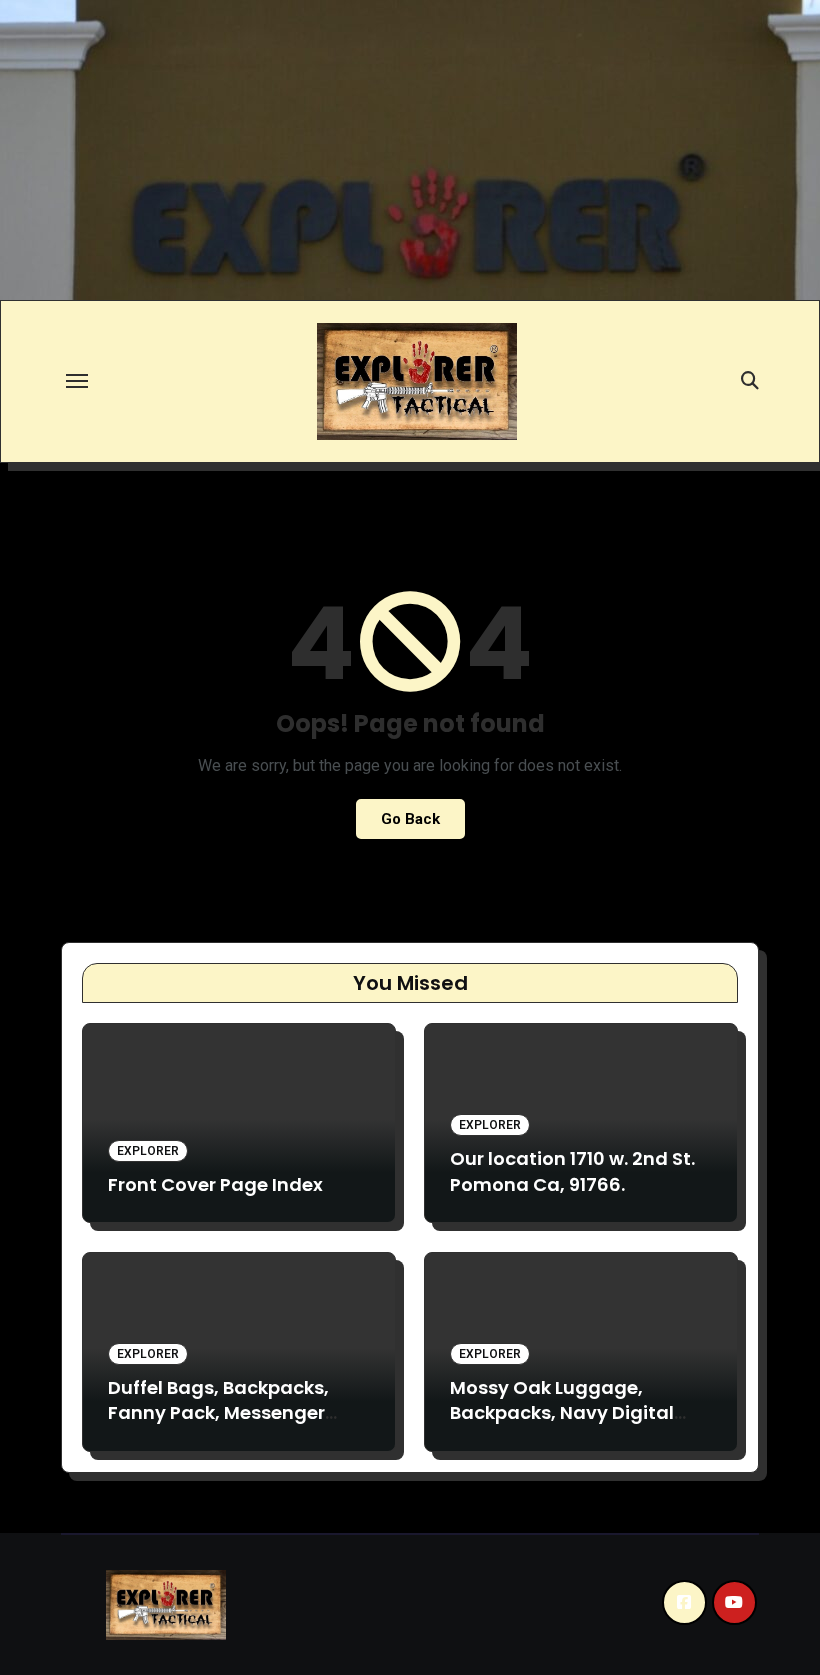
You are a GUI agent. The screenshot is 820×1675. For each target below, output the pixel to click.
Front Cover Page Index (215, 1184)
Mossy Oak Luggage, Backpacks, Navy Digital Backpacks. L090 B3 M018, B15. (566, 1425)
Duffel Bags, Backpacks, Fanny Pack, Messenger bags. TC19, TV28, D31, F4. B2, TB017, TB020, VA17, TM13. (237, 1425)
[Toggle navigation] (77, 381)
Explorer (148, 1151)
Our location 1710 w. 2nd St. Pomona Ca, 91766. (572, 1171)
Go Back (410, 819)
